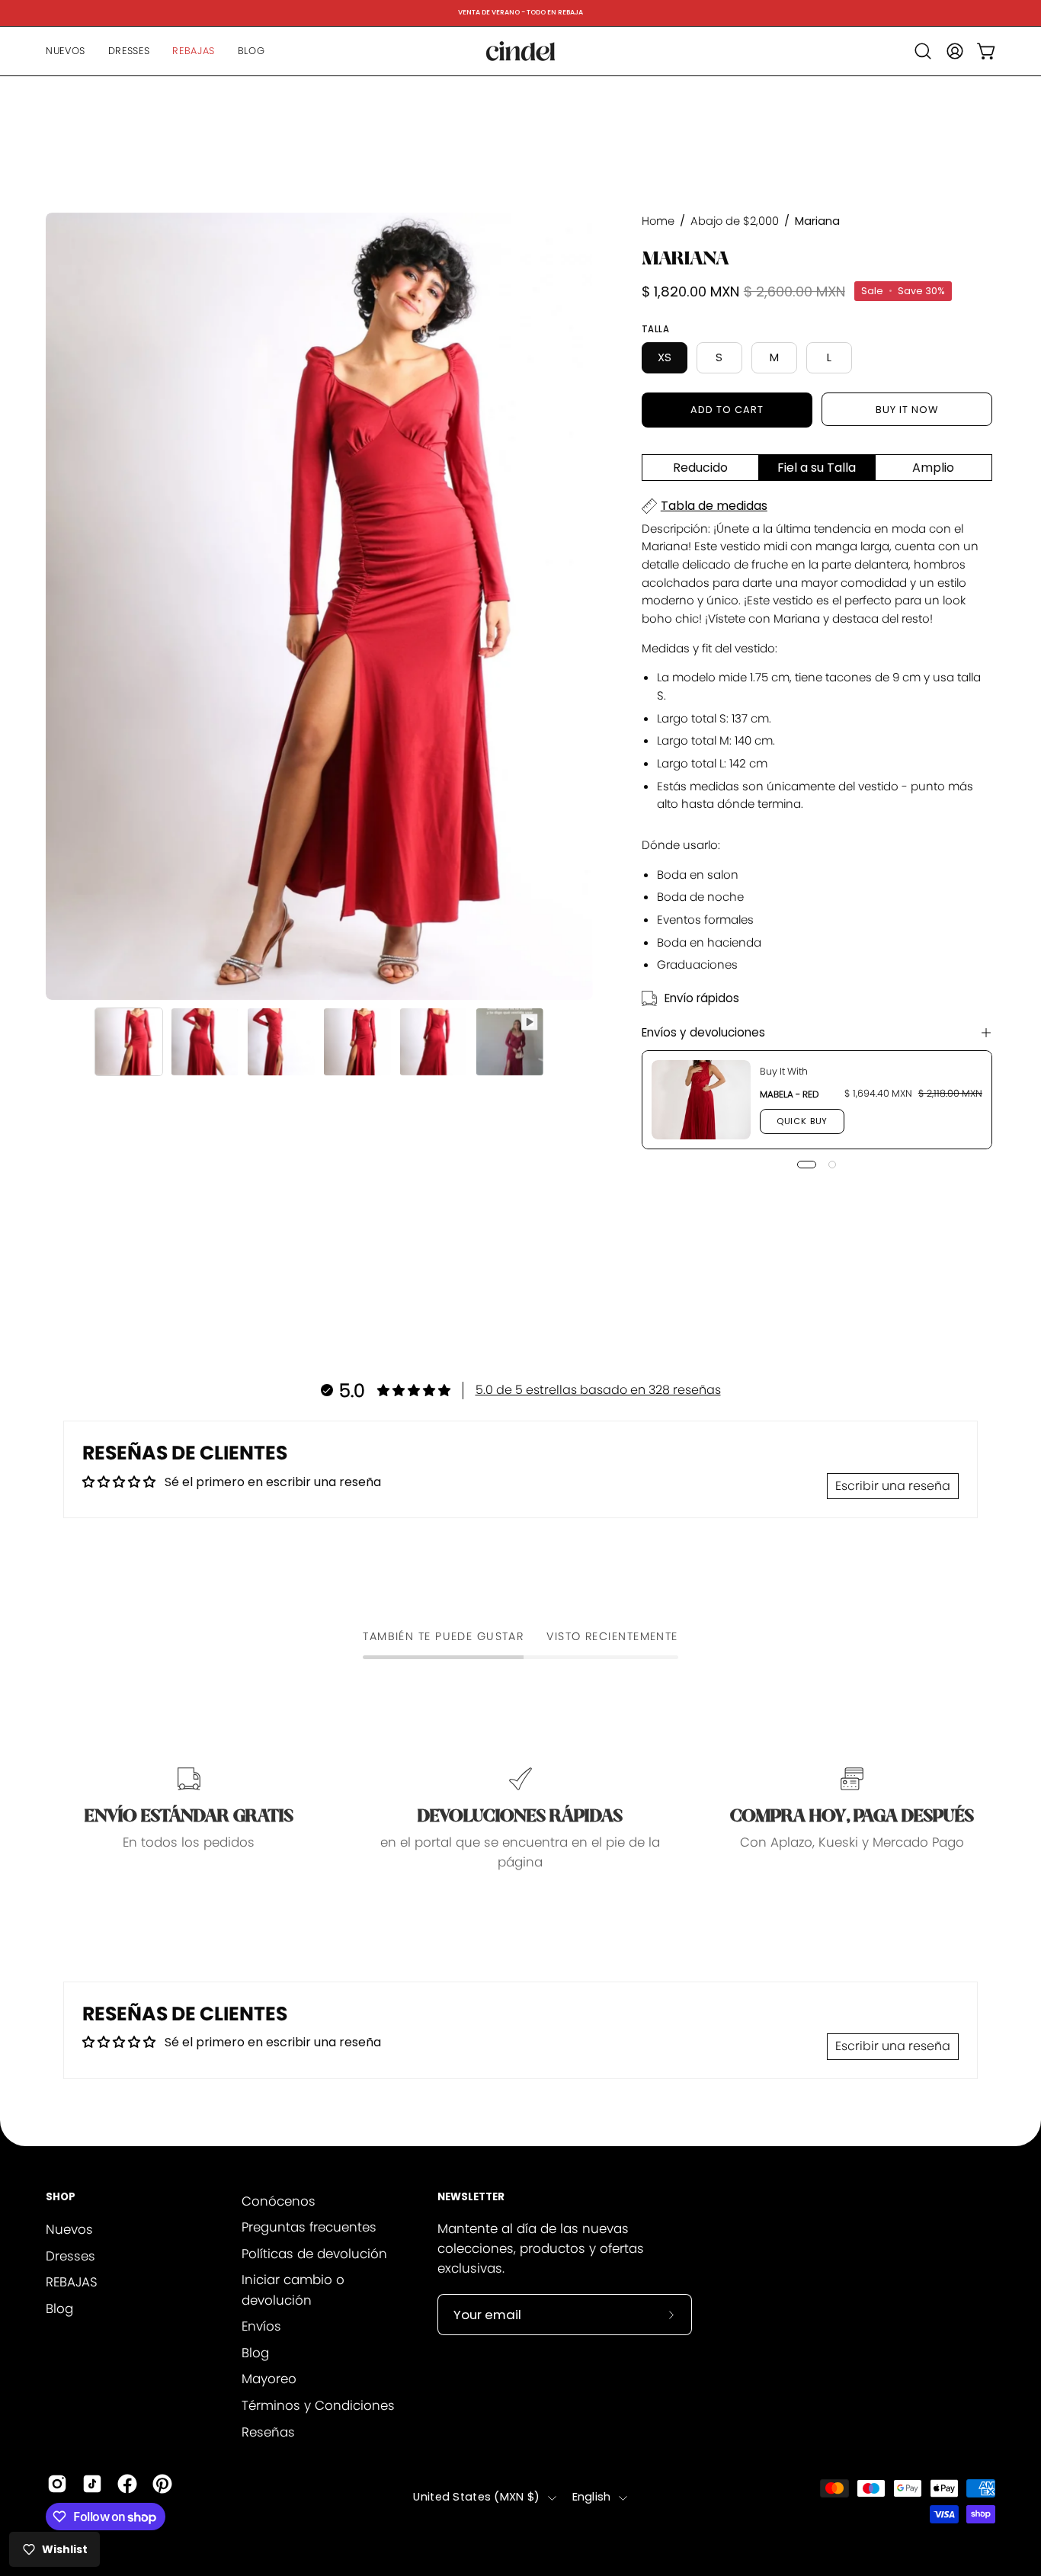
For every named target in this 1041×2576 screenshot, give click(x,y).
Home (658, 221)
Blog (59, 2308)
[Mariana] (129, 1042)
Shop (61, 2198)
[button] (923, 51)
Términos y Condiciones (318, 2406)
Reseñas (268, 2432)
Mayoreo (269, 2379)
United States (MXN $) (476, 2498)
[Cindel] (520, 51)
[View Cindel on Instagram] (57, 2484)
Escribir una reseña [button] (893, 1486)
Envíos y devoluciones (703, 1032)
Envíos (261, 2327)
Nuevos (69, 2229)
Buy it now (907, 410)
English (592, 2498)
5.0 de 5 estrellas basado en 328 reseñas (598, 1390)
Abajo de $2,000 (735, 221)
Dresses (70, 2255)
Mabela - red (789, 1094)
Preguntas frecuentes (309, 2228)
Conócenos (279, 2201)
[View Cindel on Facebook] (127, 2484)
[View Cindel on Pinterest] (162, 2484)
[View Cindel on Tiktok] (92, 2484)
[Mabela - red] (701, 1100)
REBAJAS (72, 2282)
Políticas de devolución (314, 2254)
